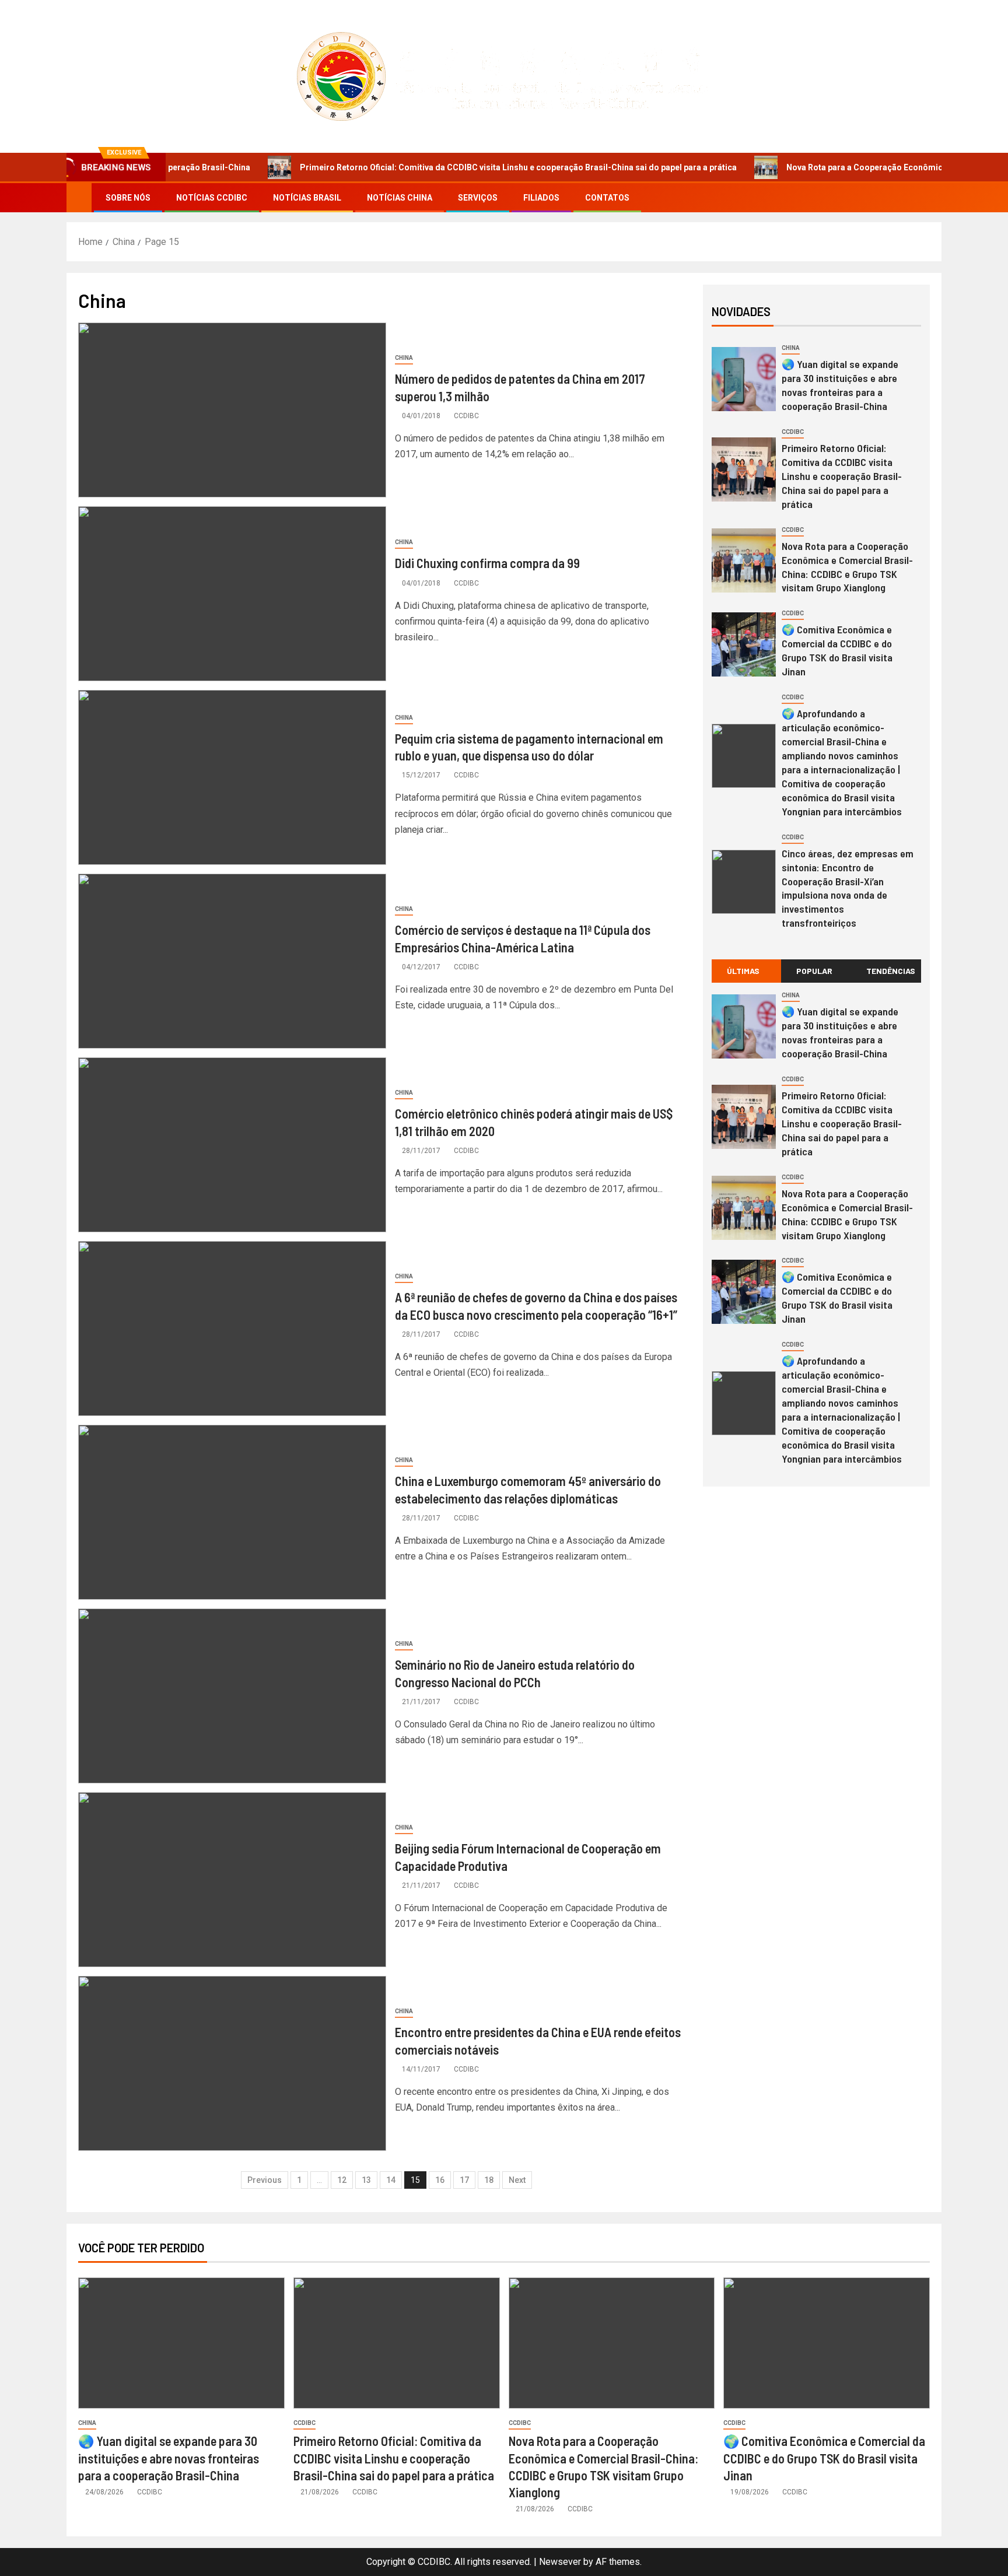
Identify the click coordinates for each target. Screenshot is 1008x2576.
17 (464, 2180)
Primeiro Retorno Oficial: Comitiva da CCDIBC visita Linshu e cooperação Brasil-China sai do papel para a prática (438, 167)
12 (342, 2180)
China (404, 358)
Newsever (560, 2562)
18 (489, 2180)
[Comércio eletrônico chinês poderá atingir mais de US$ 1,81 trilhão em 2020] (232, 1145)
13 (366, 2180)
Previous (265, 2180)
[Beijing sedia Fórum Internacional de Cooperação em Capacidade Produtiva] (232, 1880)
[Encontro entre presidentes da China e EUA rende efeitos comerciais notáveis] (232, 2063)
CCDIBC (466, 416)
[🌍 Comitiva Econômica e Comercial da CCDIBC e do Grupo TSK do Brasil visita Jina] (744, 644)
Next (517, 2180)
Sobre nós (128, 198)
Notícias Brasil (307, 198)
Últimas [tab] (743, 971)
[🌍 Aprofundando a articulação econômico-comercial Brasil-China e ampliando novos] (744, 756)
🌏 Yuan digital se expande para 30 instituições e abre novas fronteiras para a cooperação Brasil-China (840, 385)
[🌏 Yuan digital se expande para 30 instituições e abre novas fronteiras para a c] (744, 379)
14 (391, 2180)
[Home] (79, 197)
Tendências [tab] (891, 971)
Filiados (541, 198)
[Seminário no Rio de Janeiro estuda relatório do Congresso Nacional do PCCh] (232, 1696)
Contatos (607, 198)
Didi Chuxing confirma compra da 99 (487, 563)
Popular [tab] (814, 971)
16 (440, 2180)
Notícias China (400, 198)
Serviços (478, 198)
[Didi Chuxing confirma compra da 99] (232, 594)
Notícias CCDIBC (212, 198)
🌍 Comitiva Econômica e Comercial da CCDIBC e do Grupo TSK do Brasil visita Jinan (837, 650)
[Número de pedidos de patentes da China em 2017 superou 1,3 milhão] (232, 410)
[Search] (931, 198)
